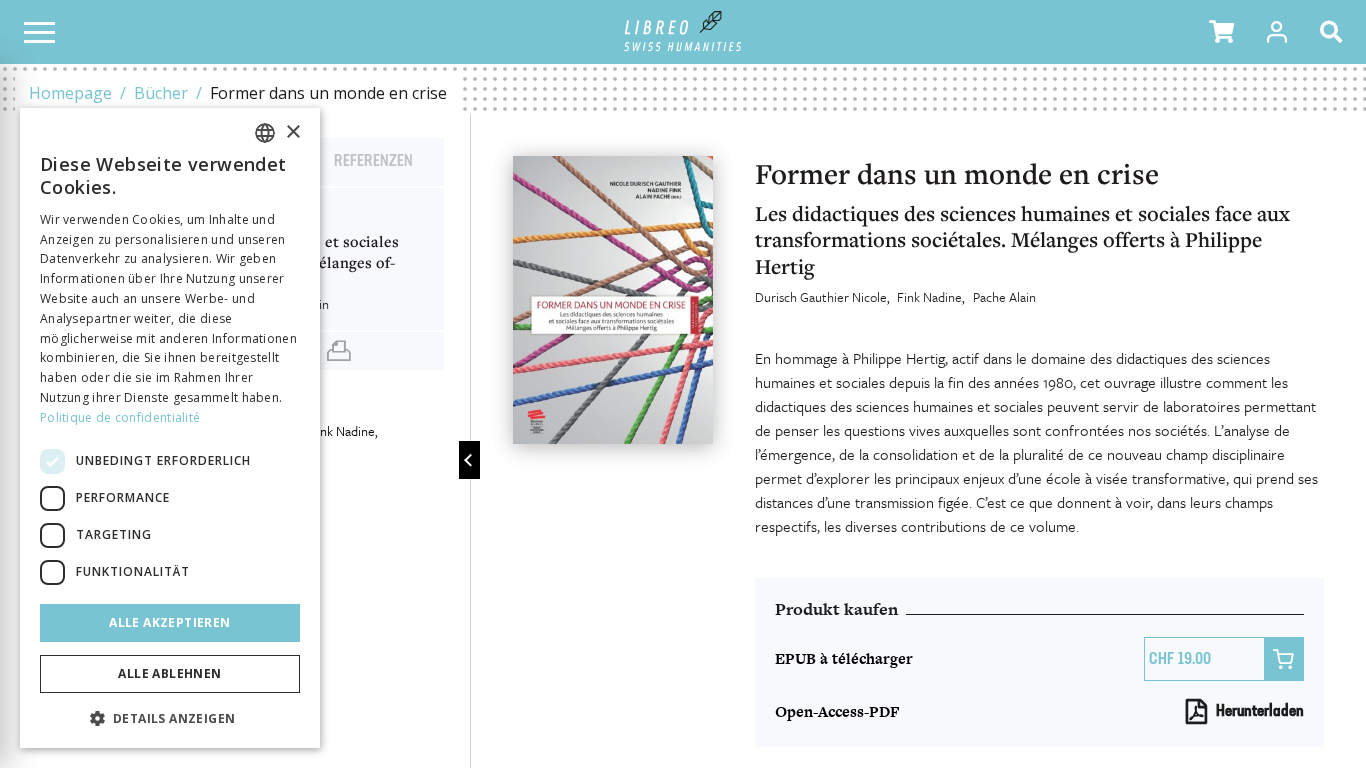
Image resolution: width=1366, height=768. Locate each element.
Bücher (161, 93)
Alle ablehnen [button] (169, 673)
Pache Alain (1004, 297)
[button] (1221, 32)
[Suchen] (1335, 32)
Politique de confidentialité (120, 417)
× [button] (292, 132)
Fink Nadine (929, 297)
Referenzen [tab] (373, 162)
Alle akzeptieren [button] (169, 622)
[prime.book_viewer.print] (339, 351)
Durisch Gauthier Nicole (821, 297)
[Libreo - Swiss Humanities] (683, 32)
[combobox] (265, 133)
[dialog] (170, 428)
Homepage (70, 93)
